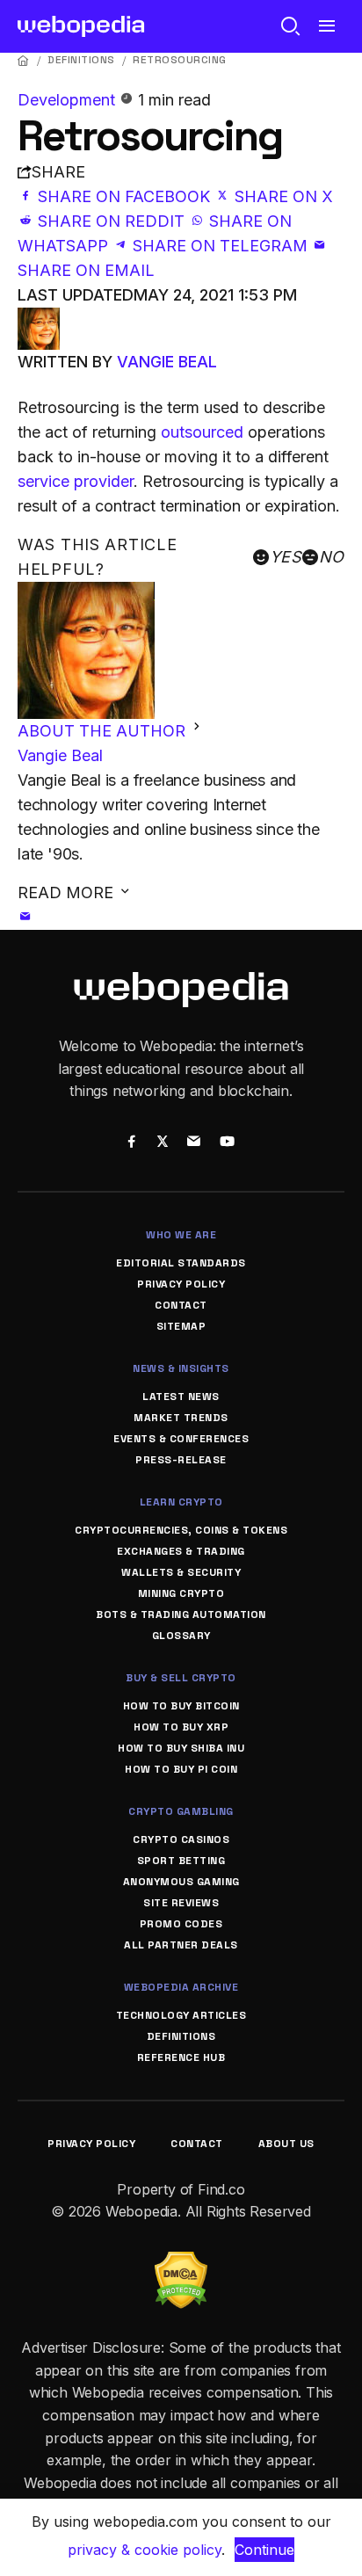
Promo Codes (181, 1924)
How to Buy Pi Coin (181, 1769)
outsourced (202, 432)
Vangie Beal (167, 362)
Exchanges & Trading (181, 1551)
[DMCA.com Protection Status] (181, 2262)
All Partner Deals (181, 1945)
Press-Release (181, 1460)
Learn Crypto (181, 1502)
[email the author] (25, 917)
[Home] (24, 60)
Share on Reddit (111, 221)
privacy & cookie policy (145, 2550)
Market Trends (181, 1418)
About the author (104, 731)
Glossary (181, 1636)
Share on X (282, 196)
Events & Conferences (181, 1439)
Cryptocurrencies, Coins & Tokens (181, 1530)
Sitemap (181, 1326)
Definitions (81, 60)
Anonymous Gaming (181, 1882)
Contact (181, 1305)
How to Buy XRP (181, 1727)
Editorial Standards (181, 1263)
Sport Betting (181, 1861)
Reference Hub (181, 2057)
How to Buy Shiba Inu (181, 1748)
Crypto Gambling (181, 1811)
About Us (286, 2144)
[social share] (131, 1143)
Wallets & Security (181, 1572)
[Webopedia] (81, 26)
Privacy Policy (181, 1284)
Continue (264, 2550)
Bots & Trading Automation (181, 1615)
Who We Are (181, 1235)
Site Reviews (181, 1903)
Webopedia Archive (181, 1987)
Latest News (181, 1397)
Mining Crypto (181, 1593)
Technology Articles (181, 2015)
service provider (76, 481)
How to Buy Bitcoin (181, 1706)
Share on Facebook (124, 196)
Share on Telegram (220, 246)
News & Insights (181, 1368)
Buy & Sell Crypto (181, 1678)
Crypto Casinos (181, 1839)
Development (69, 100)
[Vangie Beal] (39, 319)
